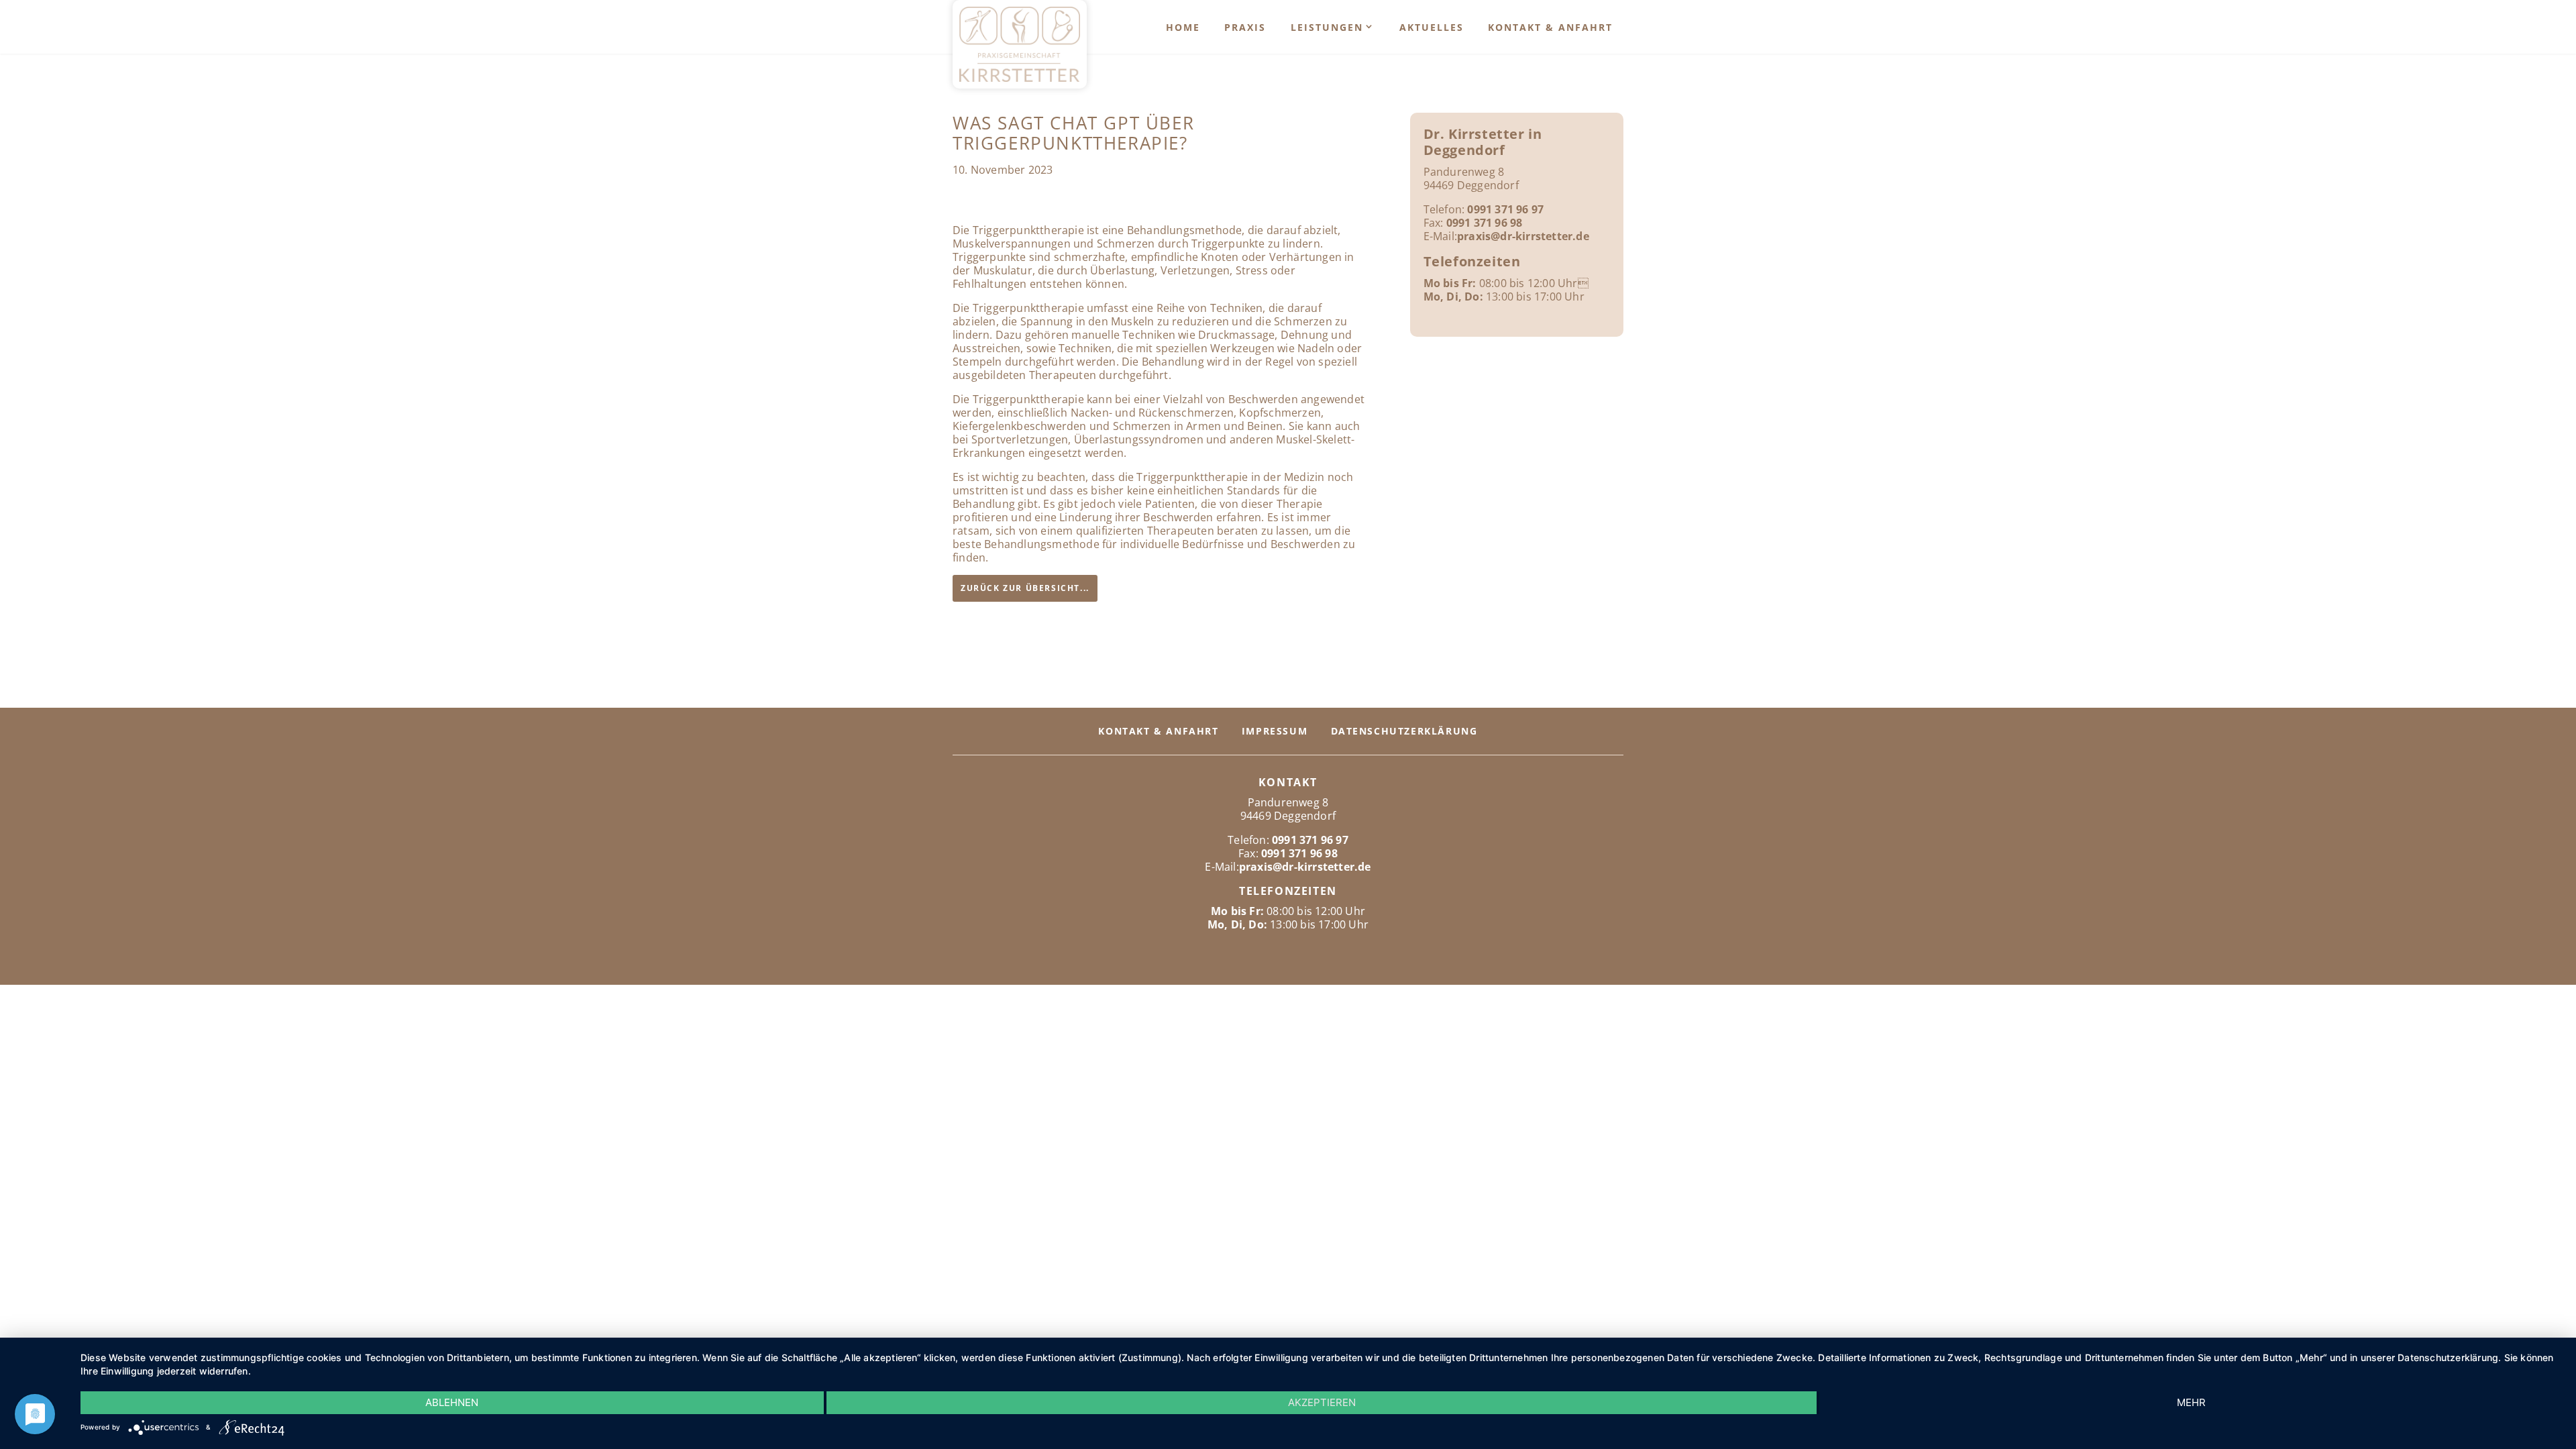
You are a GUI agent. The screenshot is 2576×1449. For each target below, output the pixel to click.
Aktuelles (1432, 27)
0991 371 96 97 (1505, 209)
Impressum (1275, 731)
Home (1183, 27)
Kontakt (1288, 782)
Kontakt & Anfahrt (1550, 27)
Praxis (1245, 27)
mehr (2191, 1402)
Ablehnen (452, 1402)
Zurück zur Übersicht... (1025, 588)
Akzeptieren (1322, 1402)
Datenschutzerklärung (1404, 731)
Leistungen (1327, 27)
